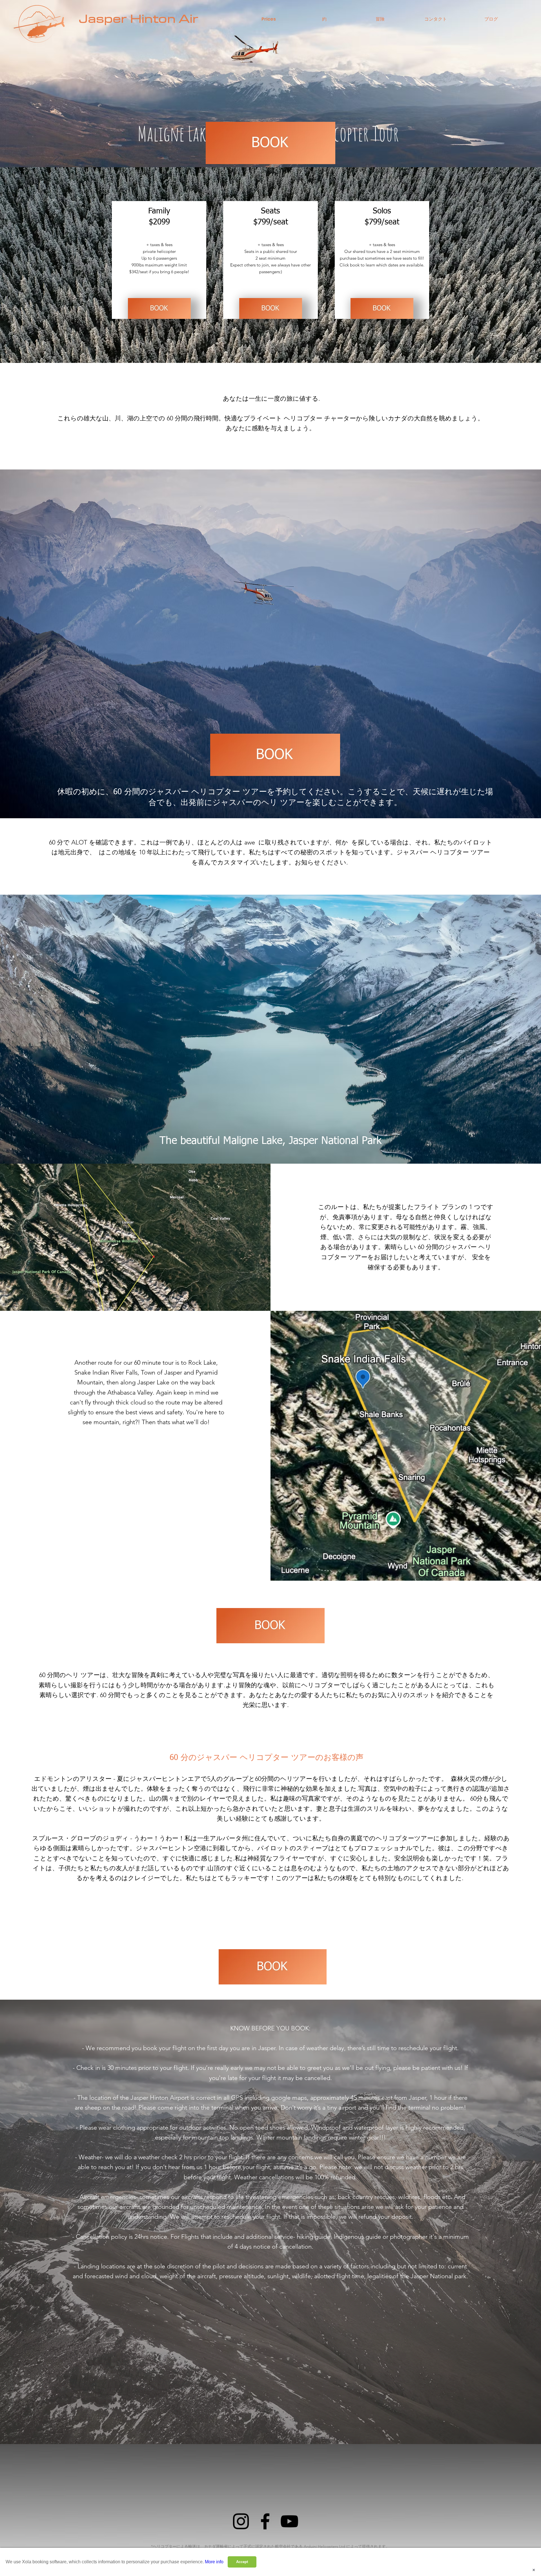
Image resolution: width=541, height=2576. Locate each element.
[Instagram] (241, 2521)
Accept (242, 2562)
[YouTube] (289, 2521)
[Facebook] (265, 2521)
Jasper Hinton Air (139, 19)
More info (214, 2562)
